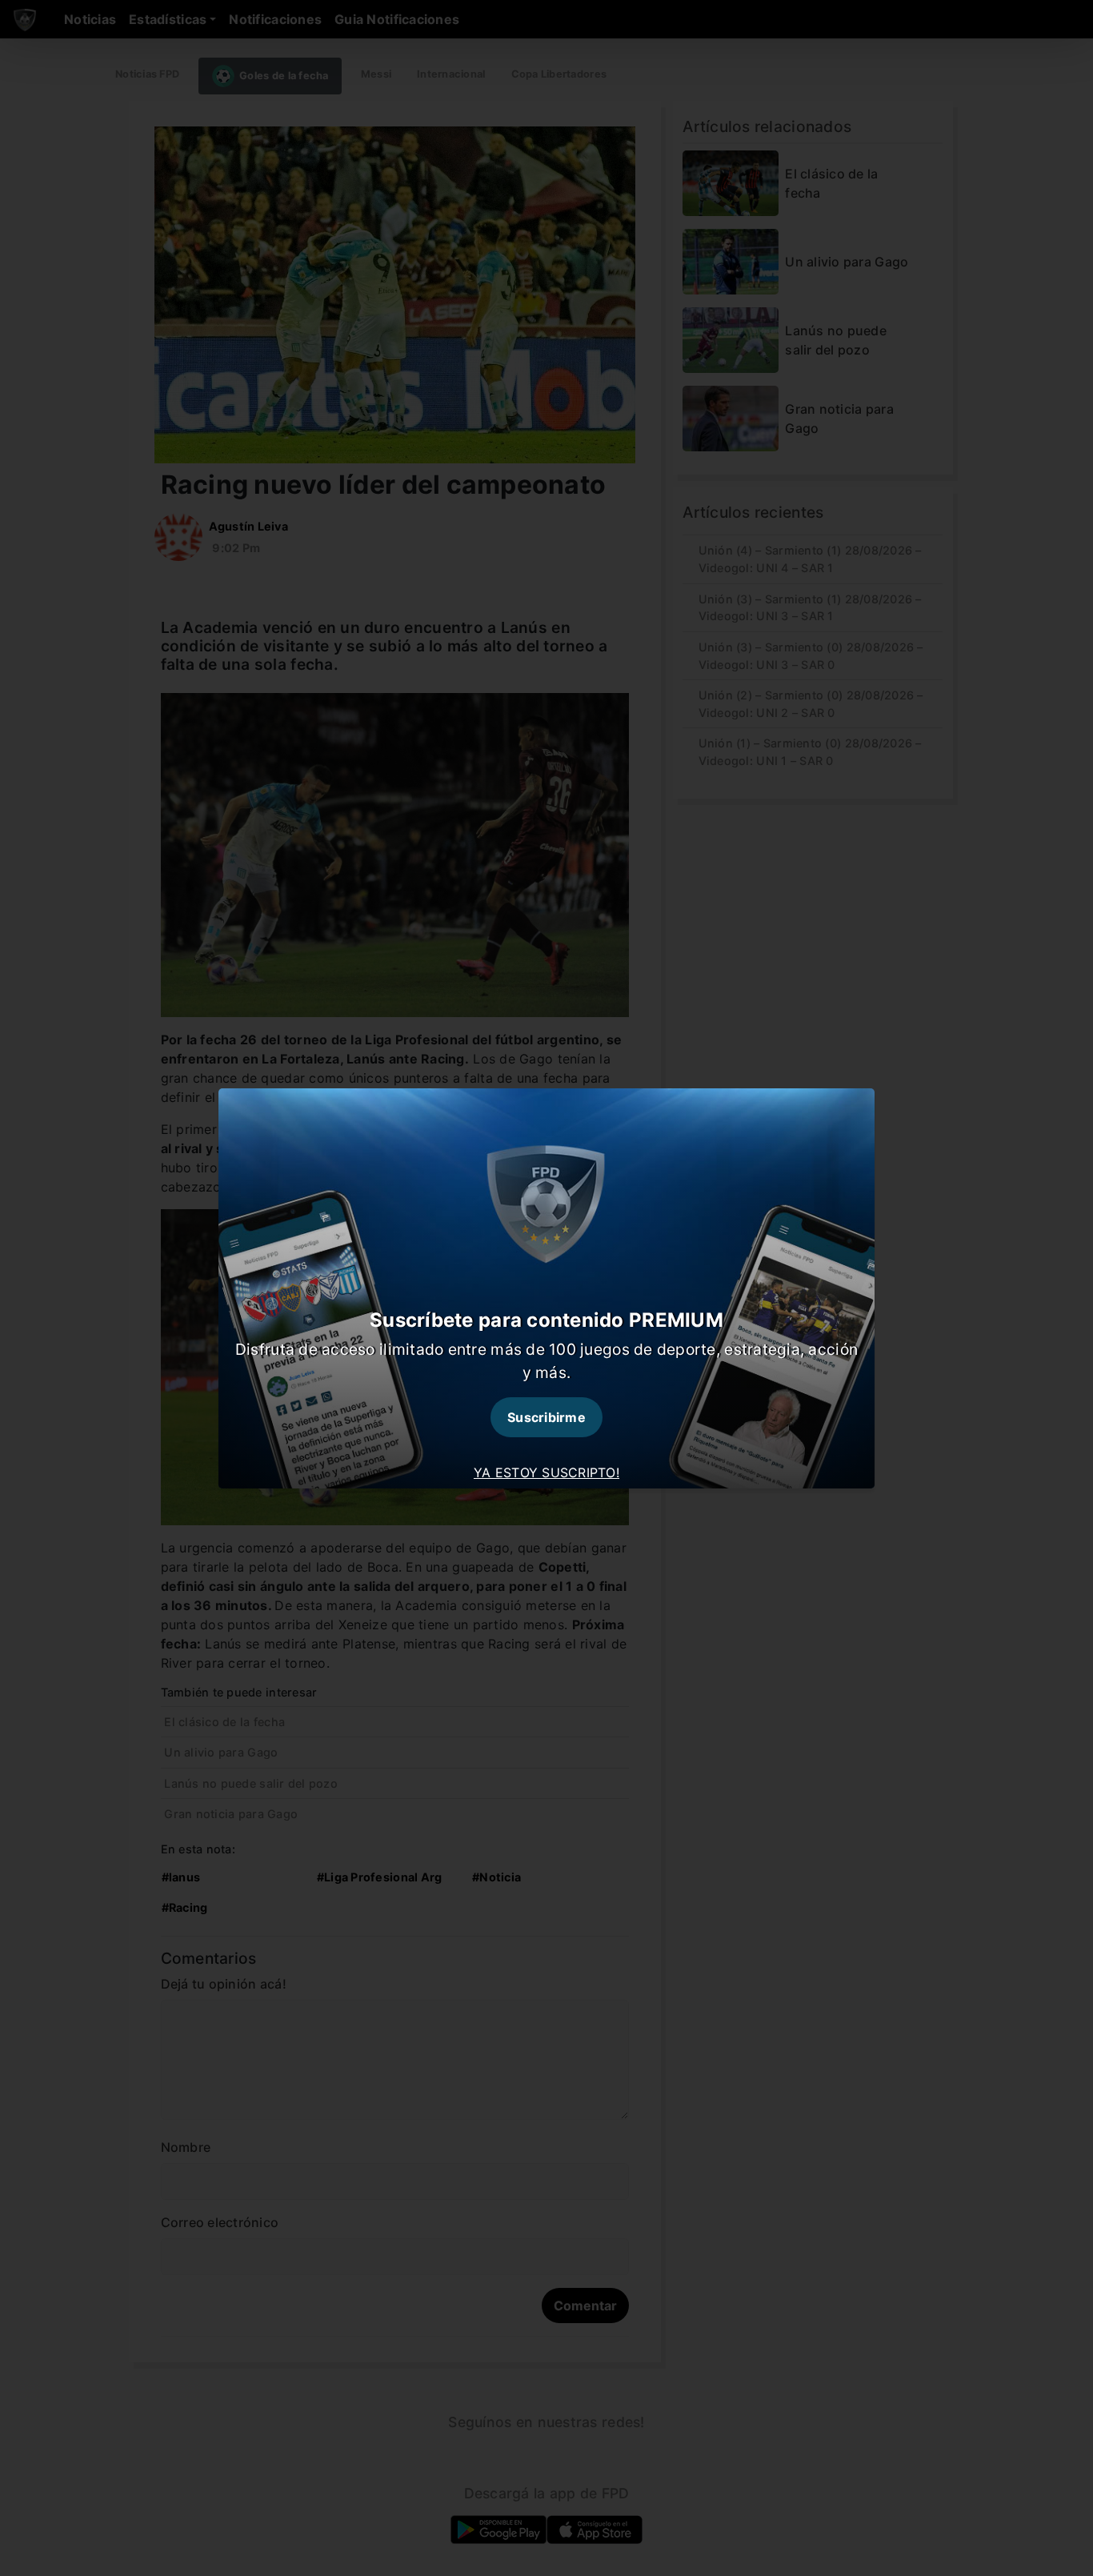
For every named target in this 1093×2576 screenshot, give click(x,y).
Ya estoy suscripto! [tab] (546, 1472)
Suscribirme (546, 1417)
